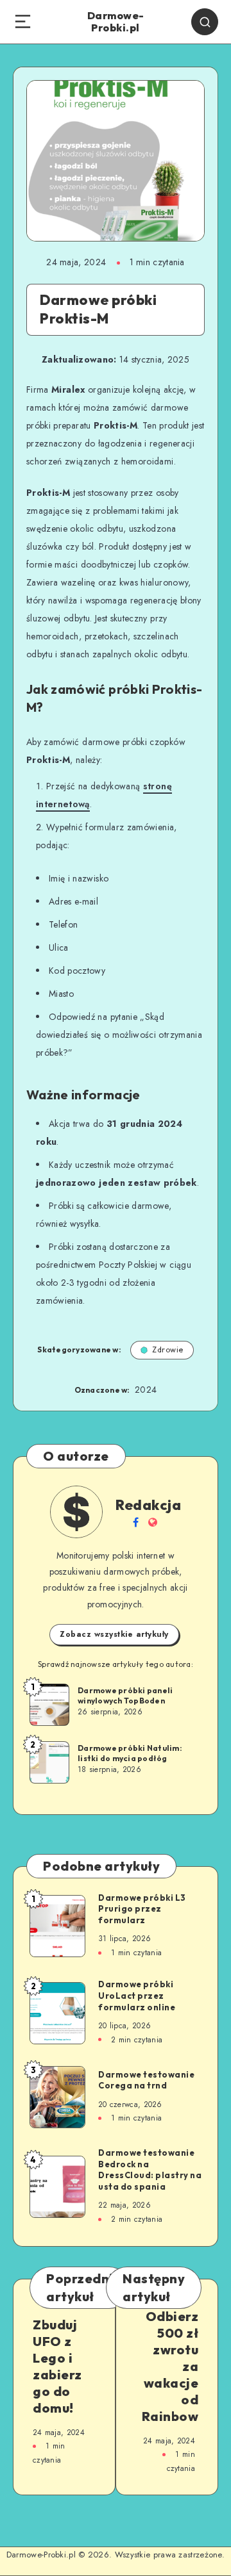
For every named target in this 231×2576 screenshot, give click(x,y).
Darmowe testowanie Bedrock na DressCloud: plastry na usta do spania (150, 2170)
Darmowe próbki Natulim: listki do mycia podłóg (130, 1753)
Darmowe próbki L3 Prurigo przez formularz (142, 1909)
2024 (146, 1390)
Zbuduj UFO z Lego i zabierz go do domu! (57, 2366)
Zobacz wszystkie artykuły (114, 1634)
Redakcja (148, 1505)
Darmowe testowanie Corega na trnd (146, 2080)
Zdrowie (168, 1350)
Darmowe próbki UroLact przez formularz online (137, 1995)
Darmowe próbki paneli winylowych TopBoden (125, 1695)
